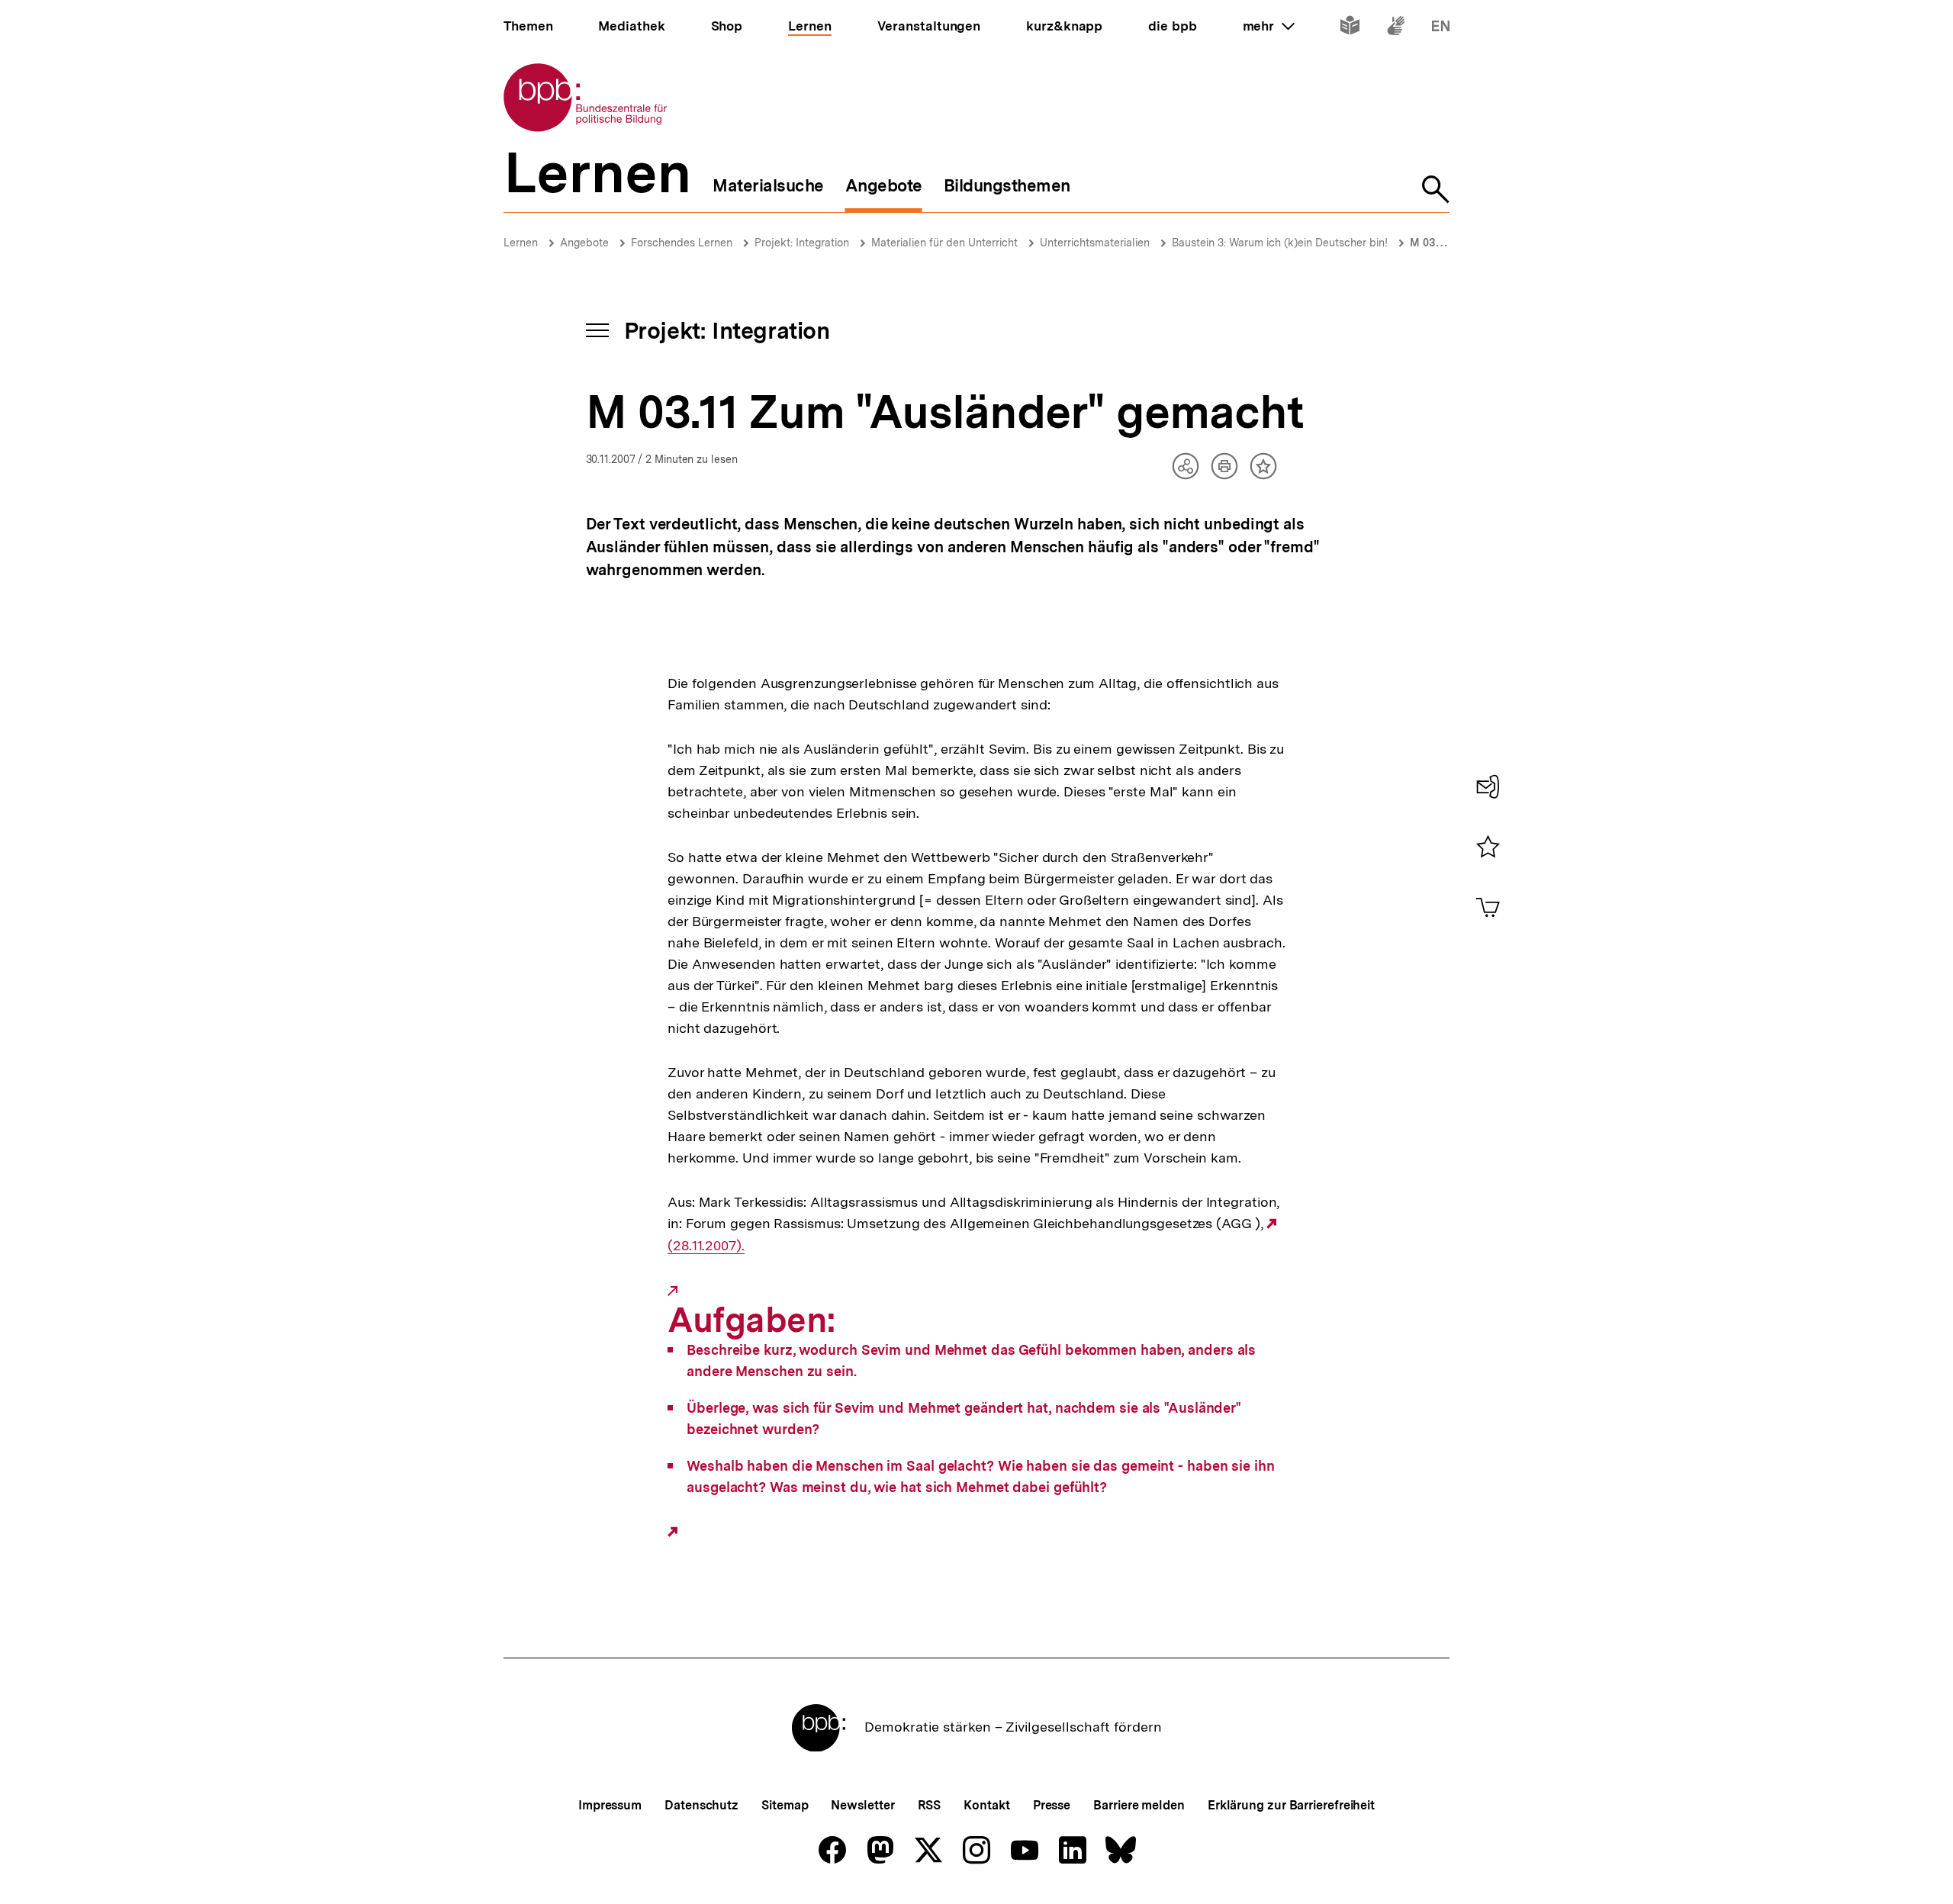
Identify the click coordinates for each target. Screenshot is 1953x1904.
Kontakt (986, 1805)
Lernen (521, 243)
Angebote (584, 243)
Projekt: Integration (802, 243)
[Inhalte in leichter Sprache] (1350, 29)
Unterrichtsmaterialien (1095, 243)
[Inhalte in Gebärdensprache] (1396, 29)
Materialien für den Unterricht (944, 243)
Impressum (610, 1805)
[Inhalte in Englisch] (1441, 29)
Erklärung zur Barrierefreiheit (1291, 1805)
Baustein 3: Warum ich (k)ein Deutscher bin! (1280, 243)
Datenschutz (701, 1805)
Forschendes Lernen (682, 243)
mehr (1269, 26)
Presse (1052, 1805)
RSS (930, 1805)
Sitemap (785, 1805)
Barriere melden (1139, 1805)
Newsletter (862, 1805)
